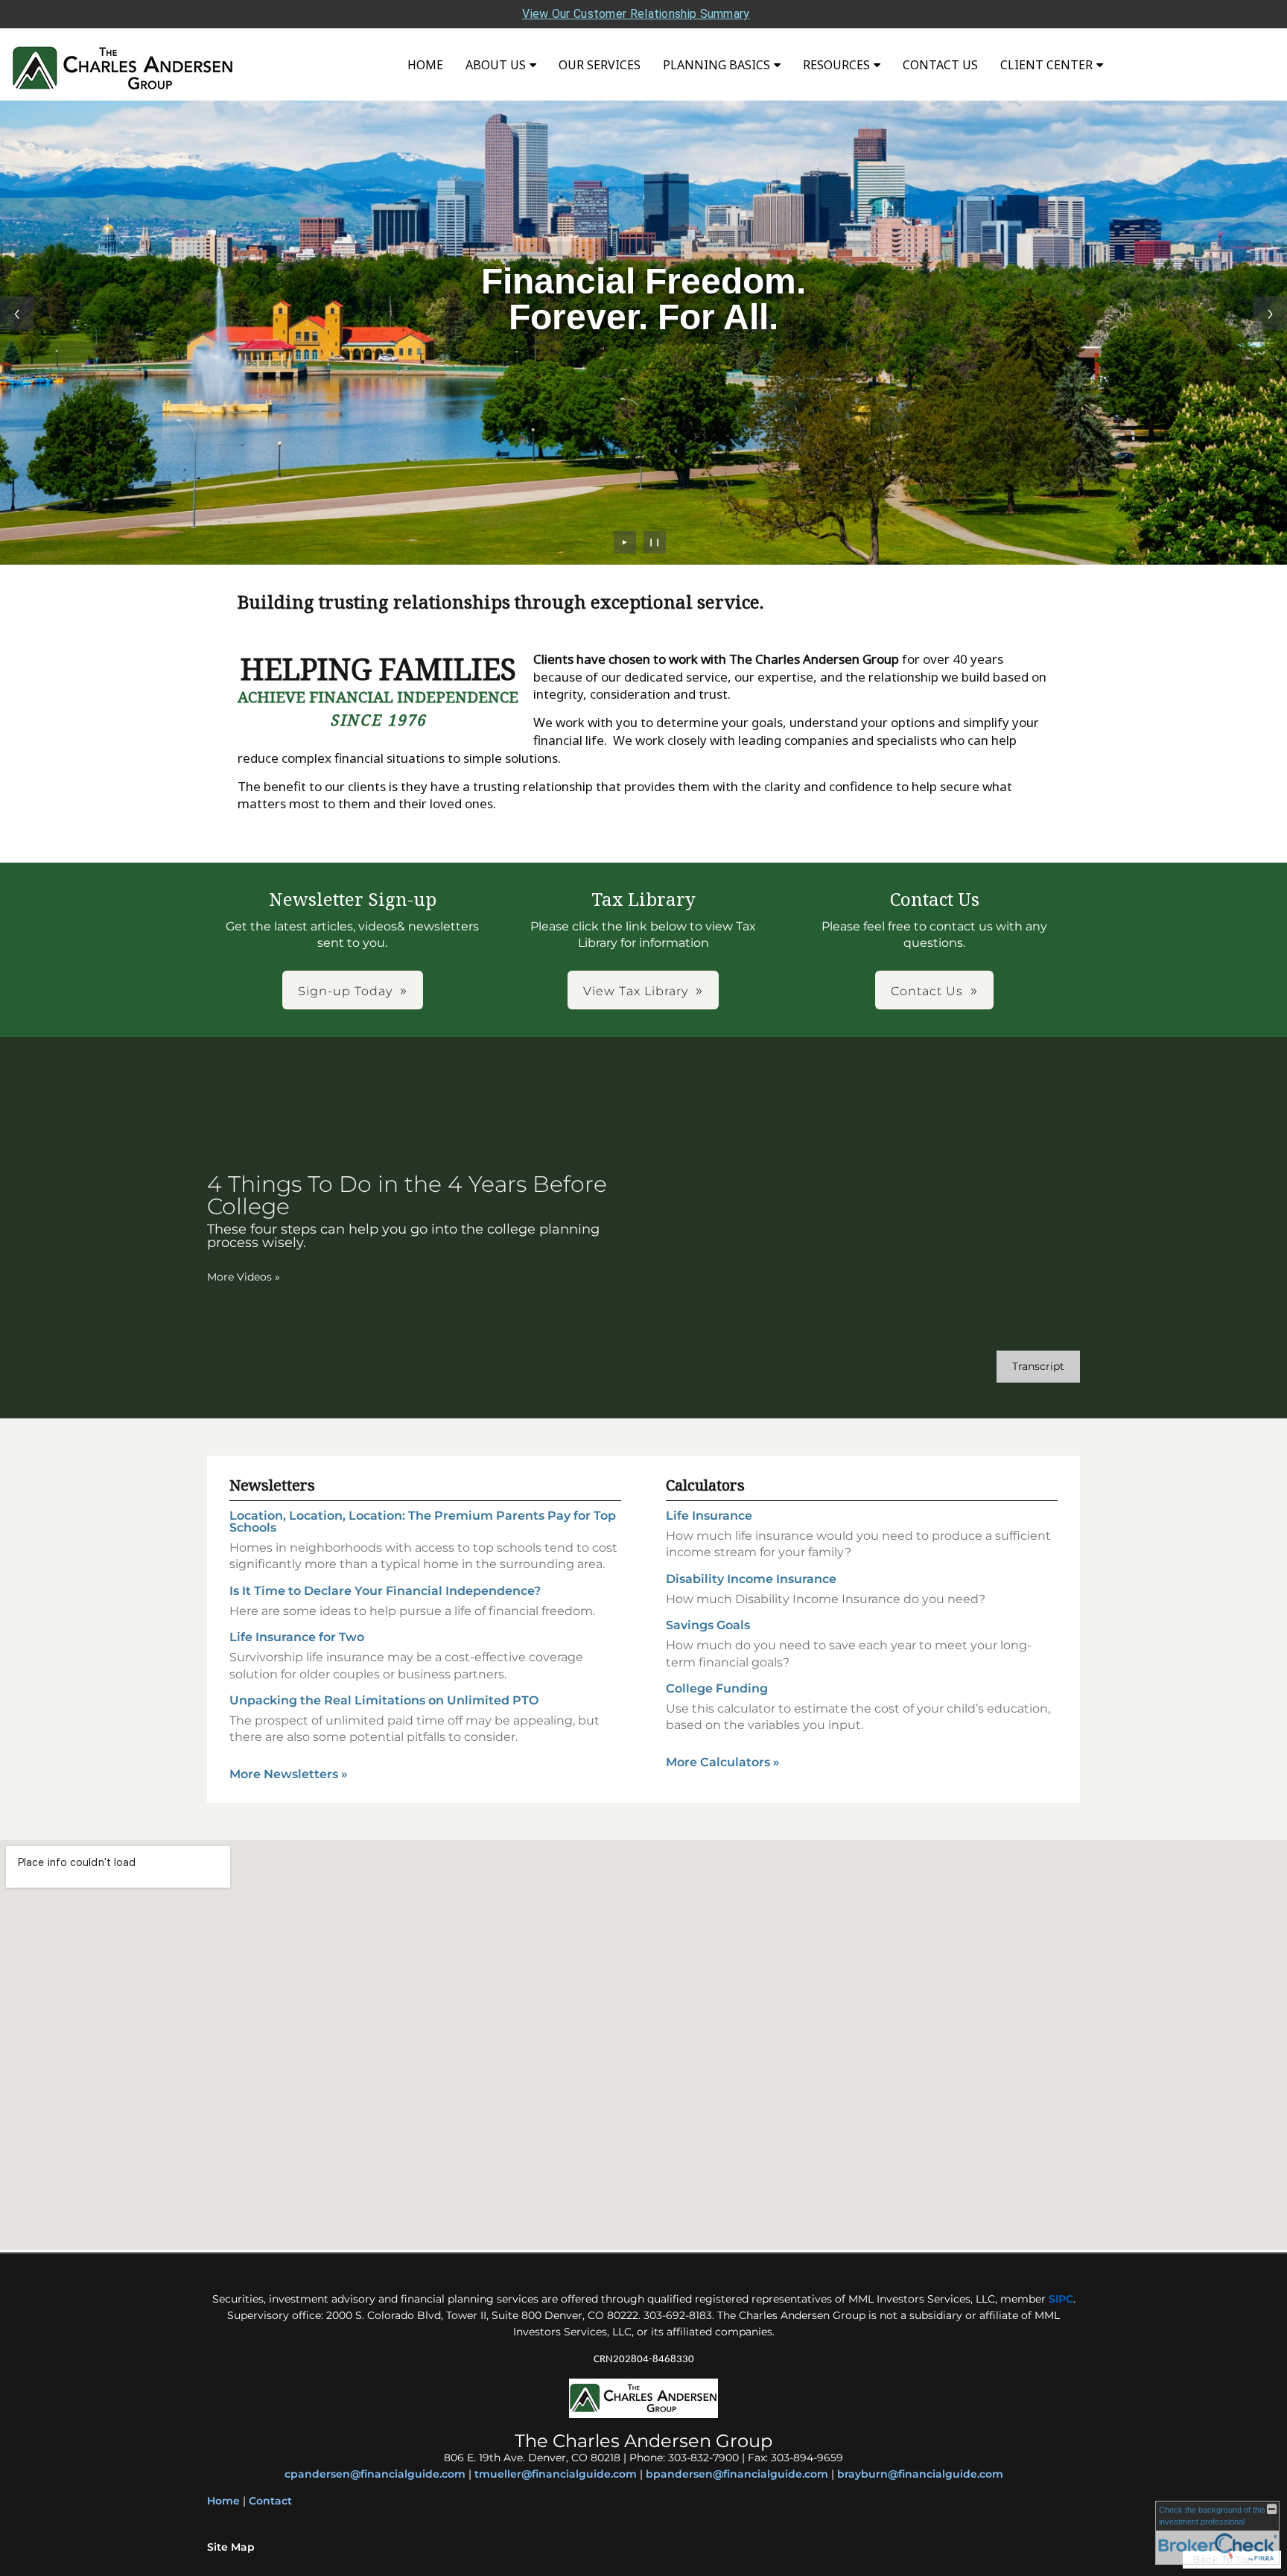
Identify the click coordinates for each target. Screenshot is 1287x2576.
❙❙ (655, 542)
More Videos (244, 1277)
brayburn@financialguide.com (920, 2474)
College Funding (717, 1688)
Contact (270, 2501)
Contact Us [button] (927, 991)
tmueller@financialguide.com (556, 2474)
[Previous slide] (17, 313)
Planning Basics (716, 65)
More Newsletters (289, 1774)
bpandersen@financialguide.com (737, 2474)
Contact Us (940, 65)
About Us (496, 65)
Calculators (705, 1485)
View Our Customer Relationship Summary (636, 14)
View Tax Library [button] (636, 991)
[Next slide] (1270, 313)
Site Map (231, 2547)
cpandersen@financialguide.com (375, 2474)
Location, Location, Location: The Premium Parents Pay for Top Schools (423, 1522)
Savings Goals (708, 1625)
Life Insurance (709, 1516)
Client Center (1046, 65)
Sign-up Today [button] (345, 991)
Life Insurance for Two (297, 1637)
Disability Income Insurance (751, 1579)
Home (425, 65)
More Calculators (723, 1762)
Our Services (600, 65)
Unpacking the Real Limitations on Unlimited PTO (384, 1700)
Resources (836, 65)
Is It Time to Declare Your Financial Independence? (385, 1591)
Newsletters (272, 1485)
